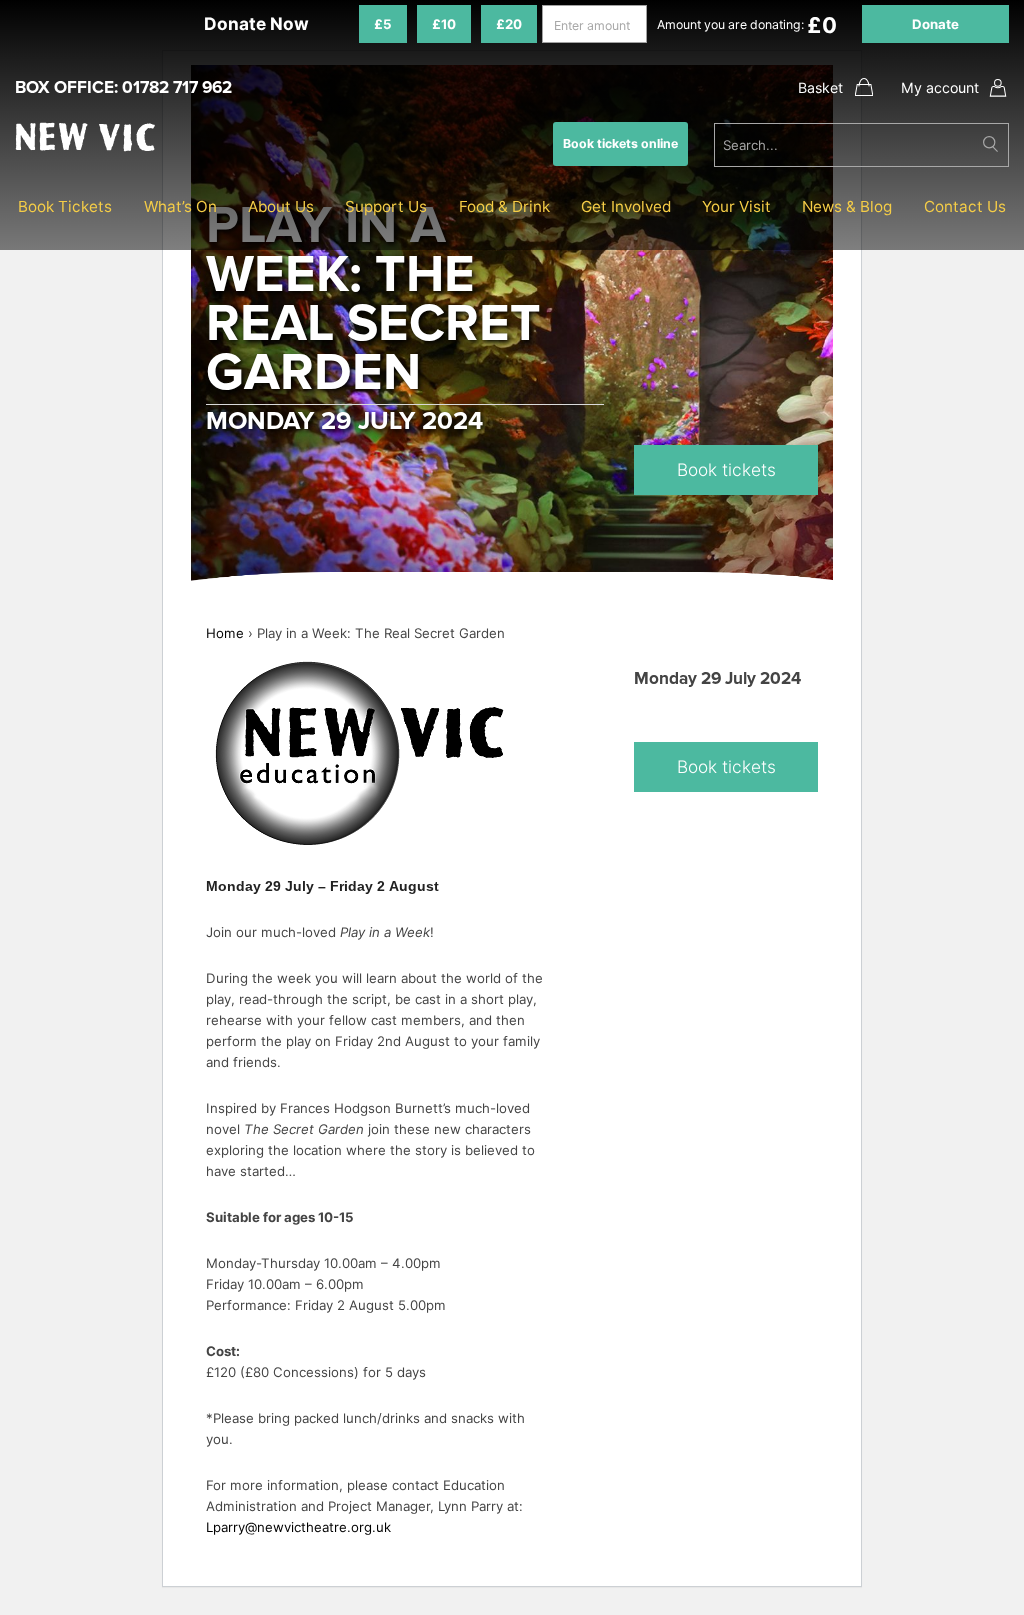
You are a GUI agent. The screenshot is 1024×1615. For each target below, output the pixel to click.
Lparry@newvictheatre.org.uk (298, 1527)
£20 (509, 24)
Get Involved (626, 206)
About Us (281, 206)
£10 (444, 24)
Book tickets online (620, 143)
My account (940, 87)
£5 (383, 24)
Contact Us (965, 206)
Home (225, 633)
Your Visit (736, 206)
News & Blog (847, 206)
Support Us (386, 206)
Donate (935, 24)
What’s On (180, 206)
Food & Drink (504, 206)
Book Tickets (65, 206)
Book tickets (726, 469)
